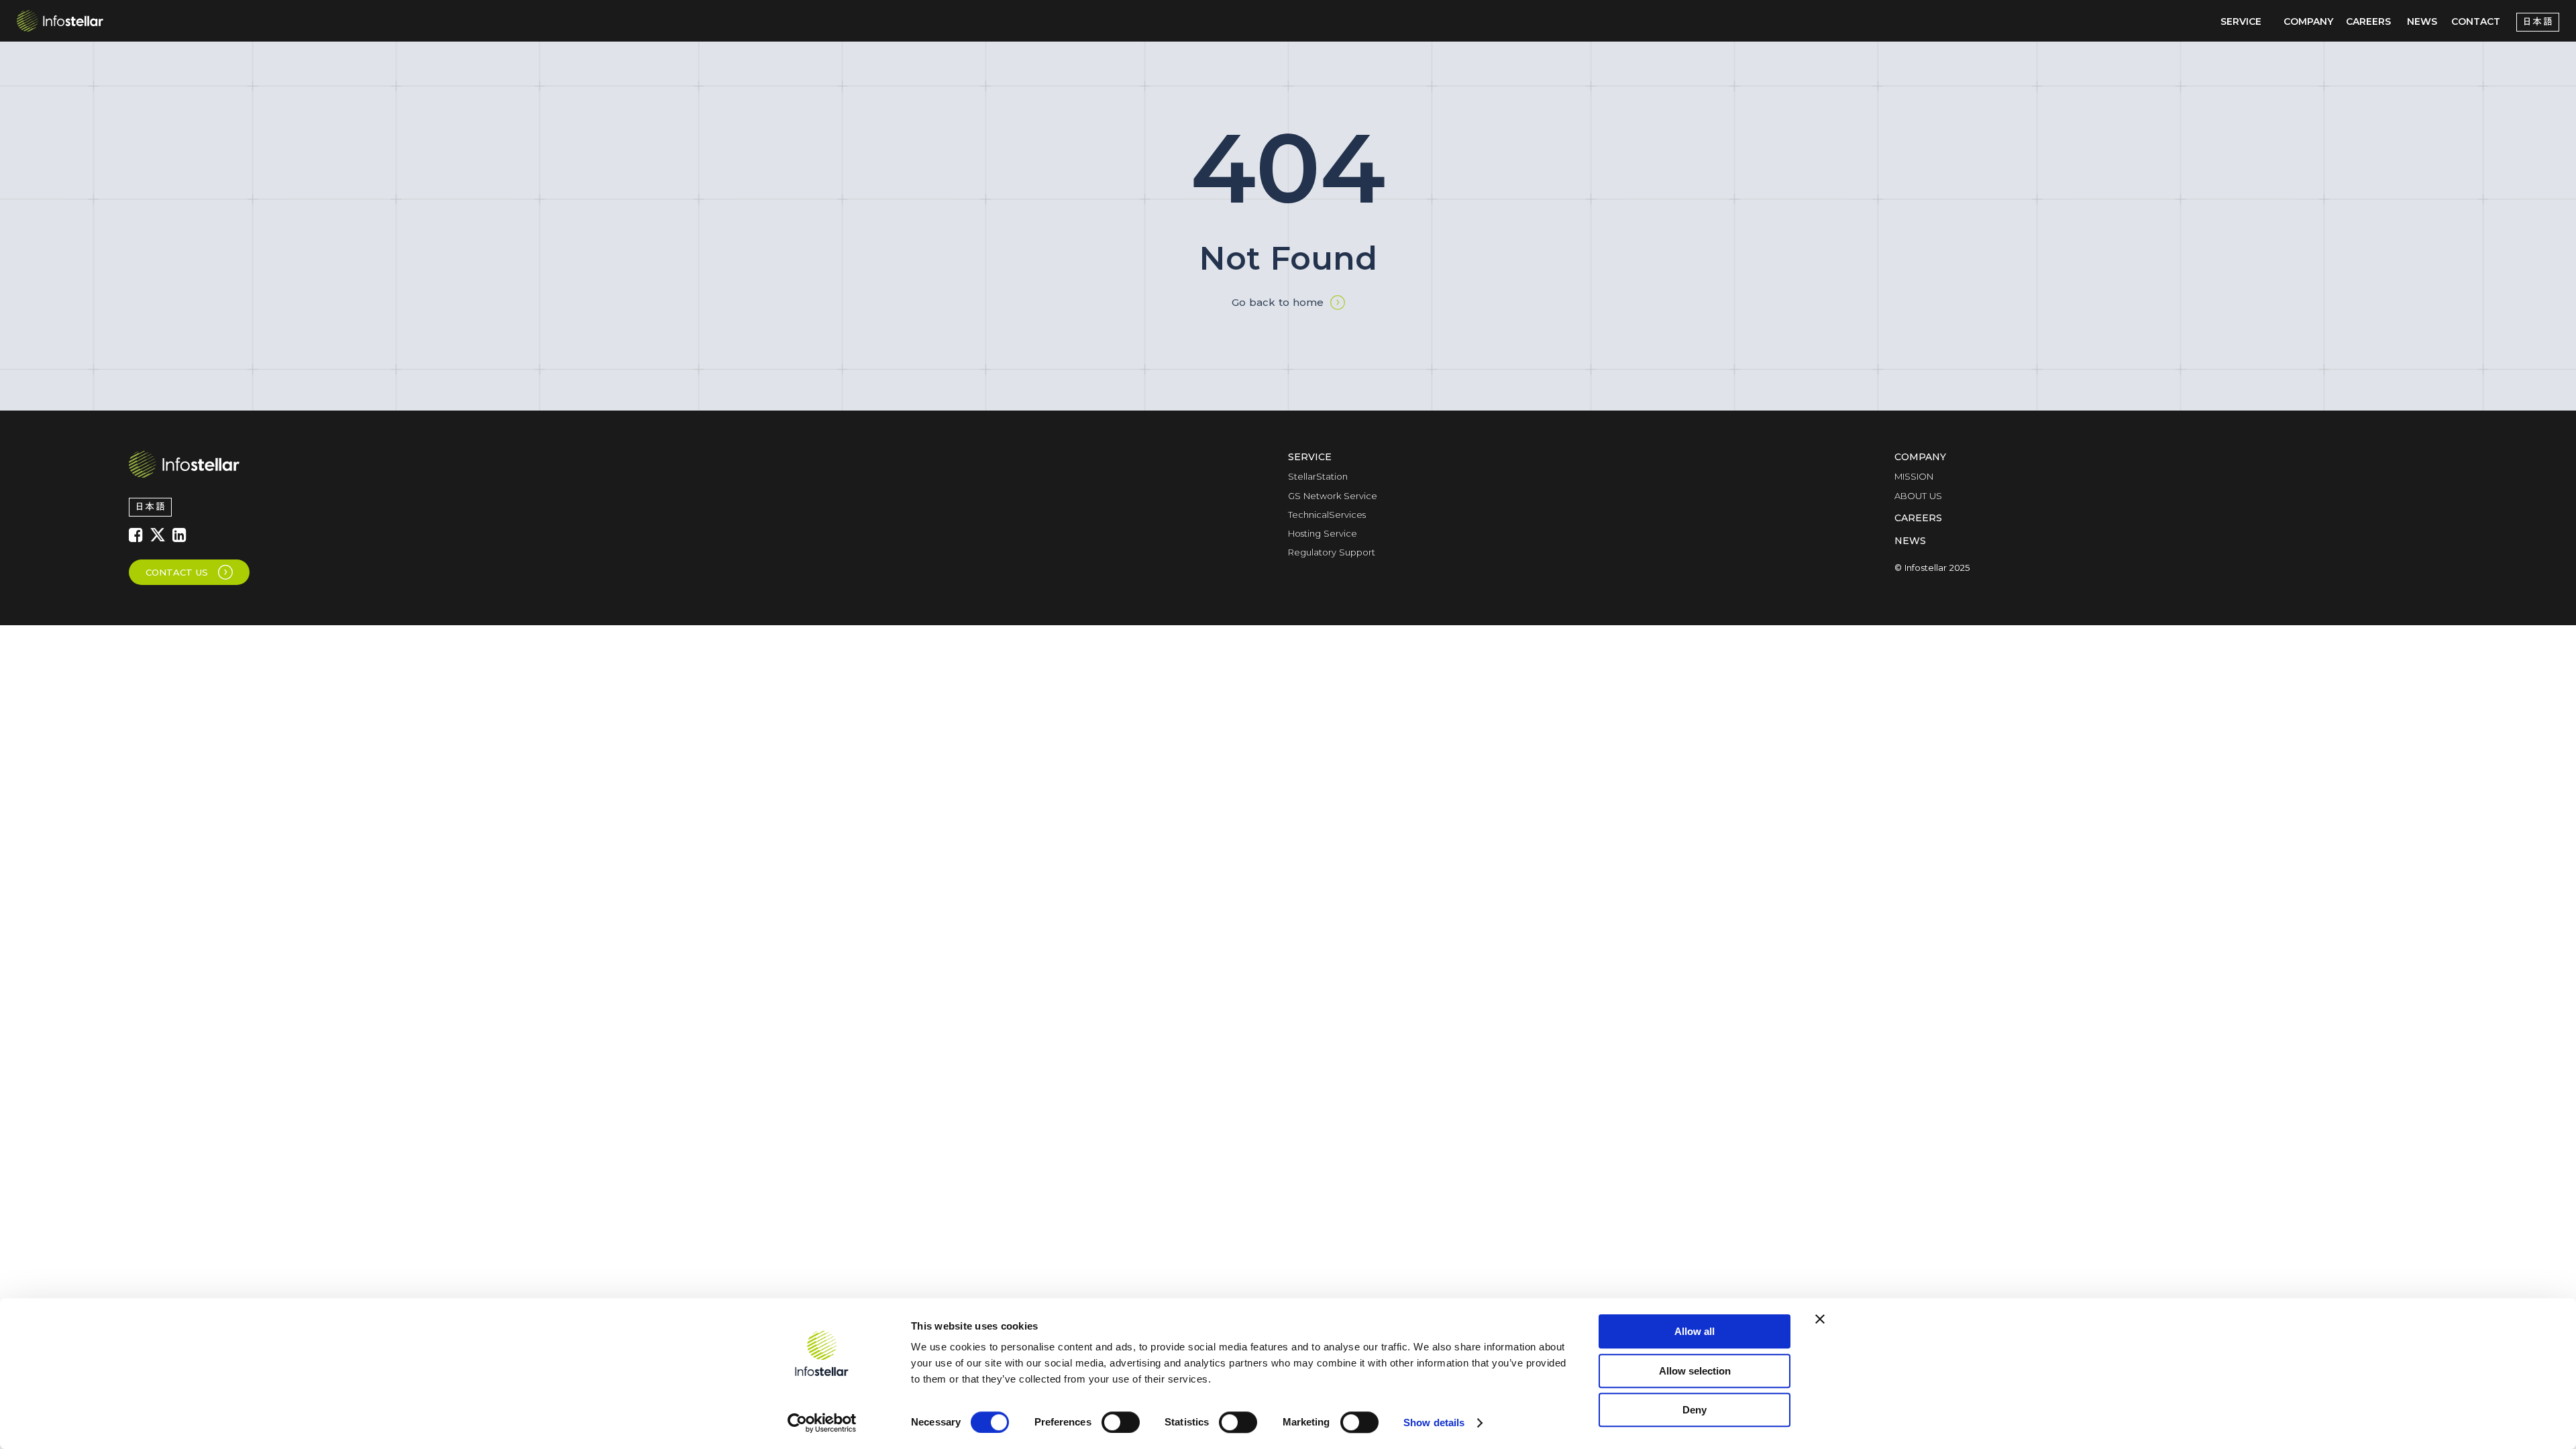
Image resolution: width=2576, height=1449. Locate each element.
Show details (1434, 1423)
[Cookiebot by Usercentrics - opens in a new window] (822, 1423)
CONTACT (2476, 21)
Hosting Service (1323, 533)
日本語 (2538, 22)
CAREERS (2368, 21)
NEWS (2422, 21)
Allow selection (1695, 1371)
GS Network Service (1333, 496)
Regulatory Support (1332, 552)
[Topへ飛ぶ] (184, 464)
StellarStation (1318, 476)
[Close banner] (1820, 1319)
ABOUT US (1918, 496)
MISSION (1914, 476)
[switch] (1121, 1422)
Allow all (1695, 1331)
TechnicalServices (1327, 515)
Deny (1695, 1410)
